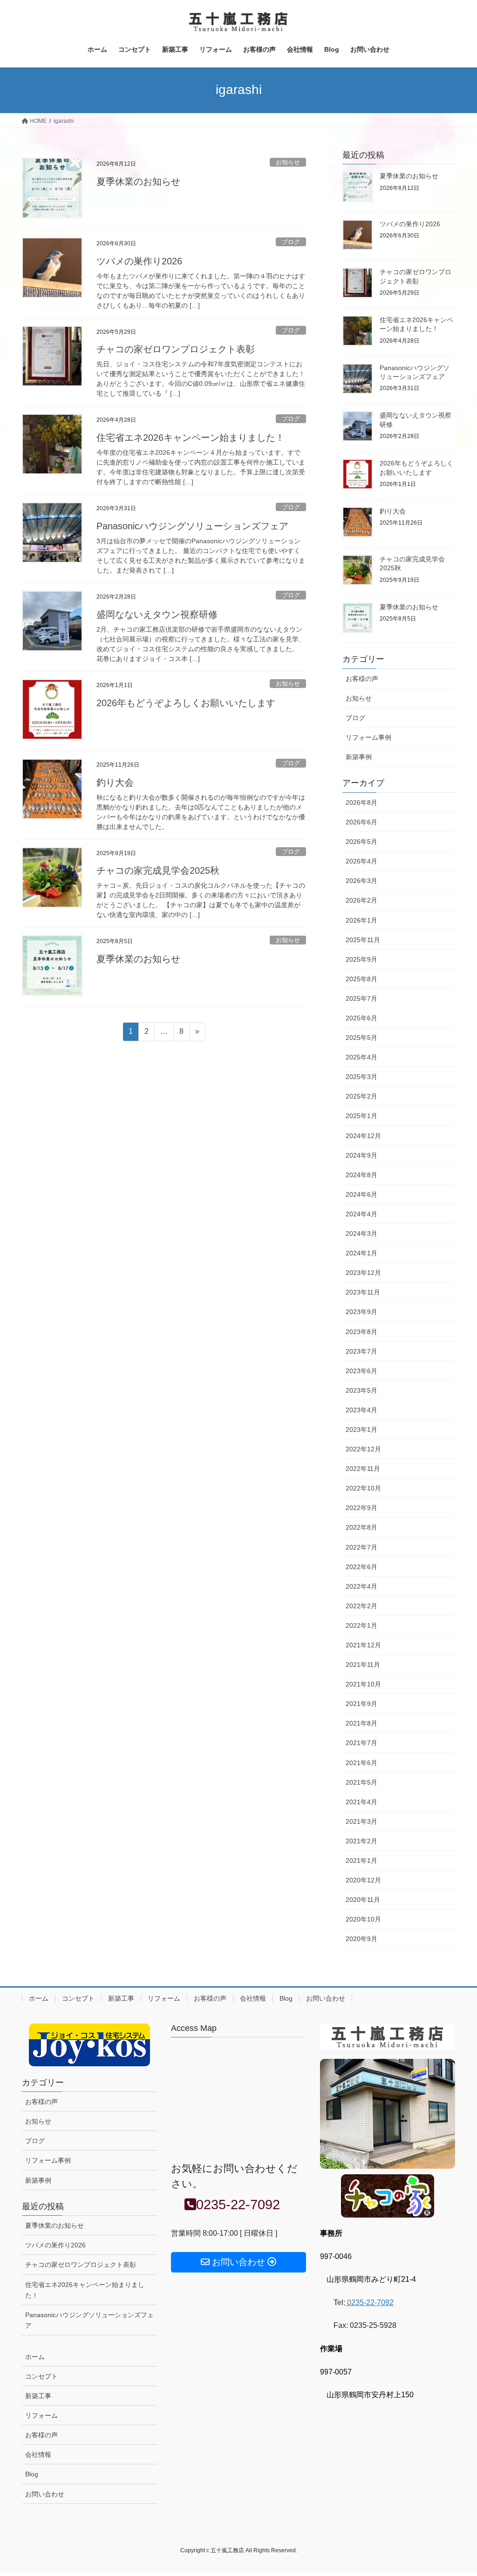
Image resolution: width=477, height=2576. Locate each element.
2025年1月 (361, 1116)
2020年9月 (361, 1939)
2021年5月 (361, 1782)
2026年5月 (361, 842)
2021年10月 (363, 1684)
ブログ (291, 242)
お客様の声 (362, 679)
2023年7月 (361, 1351)
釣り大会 (115, 782)
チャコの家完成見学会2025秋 (158, 870)
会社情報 (253, 1998)
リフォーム (164, 1998)
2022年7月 (361, 1547)
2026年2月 (361, 900)
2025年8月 (361, 979)
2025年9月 (361, 959)
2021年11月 (363, 1665)
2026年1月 (361, 920)
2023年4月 (361, 1410)
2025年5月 (361, 1038)
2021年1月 (361, 1861)
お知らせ (288, 162)
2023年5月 (361, 1390)
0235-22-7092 (369, 2303)
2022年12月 (363, 1449)
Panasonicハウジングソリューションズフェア (192, 526)
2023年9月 (361, 1312)
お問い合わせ (326, 1998)
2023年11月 (363, 1292)
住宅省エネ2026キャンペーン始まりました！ (191, 438)
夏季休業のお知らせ (138, 182)
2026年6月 (361, 822)
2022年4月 (361, 1586)
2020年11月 (363, 1900)
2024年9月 (361, 1155)
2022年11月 (363, 1469)
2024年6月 (361, 1194)
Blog (286, 1998)
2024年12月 (363, 1136)
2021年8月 (361, 1723)
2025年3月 (361, 1077)
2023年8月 (361, 1332)
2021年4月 (361, 1802)
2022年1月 (361, 1625)
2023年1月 (361, 1430)
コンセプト (78, 1998)
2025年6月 (361, 1018)
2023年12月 (363, 1273)
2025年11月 (363, 940)
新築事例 (359, 757)
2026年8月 (361, 802)
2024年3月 (361, 1234)
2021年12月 (363, 1645)
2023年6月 (361, 1371)
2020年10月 (363, 1919)
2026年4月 (361, 861)
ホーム (39, 1998)
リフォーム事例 (368, 737)
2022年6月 (361, 1567)
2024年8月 (361, 1175)
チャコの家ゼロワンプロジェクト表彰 (176, 349)
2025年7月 (361, 998)
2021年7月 (361, 1743)
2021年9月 (361, 1704)
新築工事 (121, 1998)
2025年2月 (361, 1096)
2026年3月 (361, 881)
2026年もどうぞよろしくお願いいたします (186, 703)
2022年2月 (361, 1606)
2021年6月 (361, 1763)
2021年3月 (361, 1821)
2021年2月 (361, 1841)
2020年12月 (363, 1880)
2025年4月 (361, 1057)
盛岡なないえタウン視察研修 (157, 614)
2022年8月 (361, 1527)
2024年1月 (361, 1253)
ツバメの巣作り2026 (139, 261)
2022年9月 (361, 1508)
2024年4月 (361, 1214)
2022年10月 (363, 1488)
